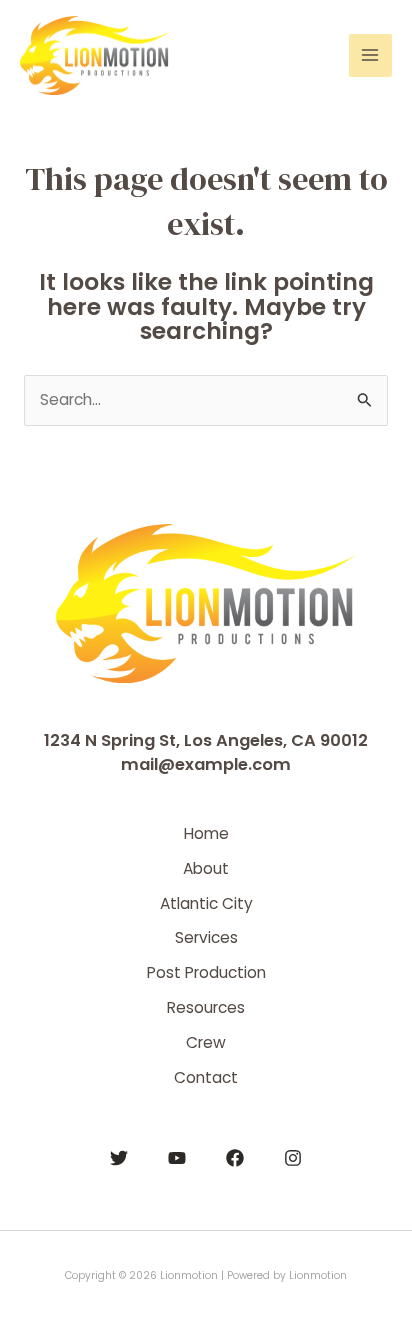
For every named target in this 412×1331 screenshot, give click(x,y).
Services (206, 937)
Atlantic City (206, 903)
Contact (206, 1077)
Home (206, 833)
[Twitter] (119, 1158)
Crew (206, 1042)
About (206, 868)
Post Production (206, 972)
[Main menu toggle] (370, 55)
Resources (206, 1007)
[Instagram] (293, 1158)
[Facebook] (235, 1158)
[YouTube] (177, 1158)
